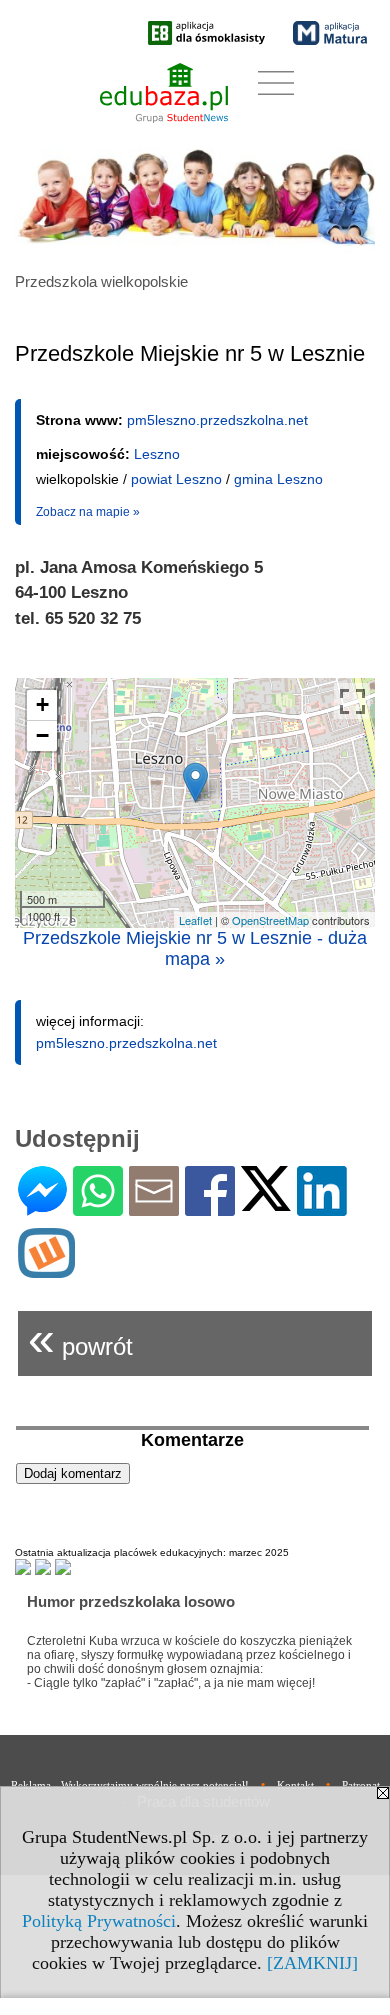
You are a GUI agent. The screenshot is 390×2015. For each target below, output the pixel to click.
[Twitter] (266, 1202)
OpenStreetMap (270, 920)
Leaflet (195, 920)
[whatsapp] (98, 1207)
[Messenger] (42, 1207)
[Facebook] (210, 1207)
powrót (80, 1338)
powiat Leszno (176, 479)
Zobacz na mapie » (88, 512)
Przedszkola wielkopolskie (101, 281)
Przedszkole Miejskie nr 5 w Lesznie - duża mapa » (195, 948)
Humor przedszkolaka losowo (131, 1601)
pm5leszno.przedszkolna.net (217, 420)
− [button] (42, 735)
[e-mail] (154, 1207)
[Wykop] (46, 1269)
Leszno (157, 454)
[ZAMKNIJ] (312, 1963)
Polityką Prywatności (99, 1921)
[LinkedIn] (322, 1207)
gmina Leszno (278, 479)
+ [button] (42, 704)
